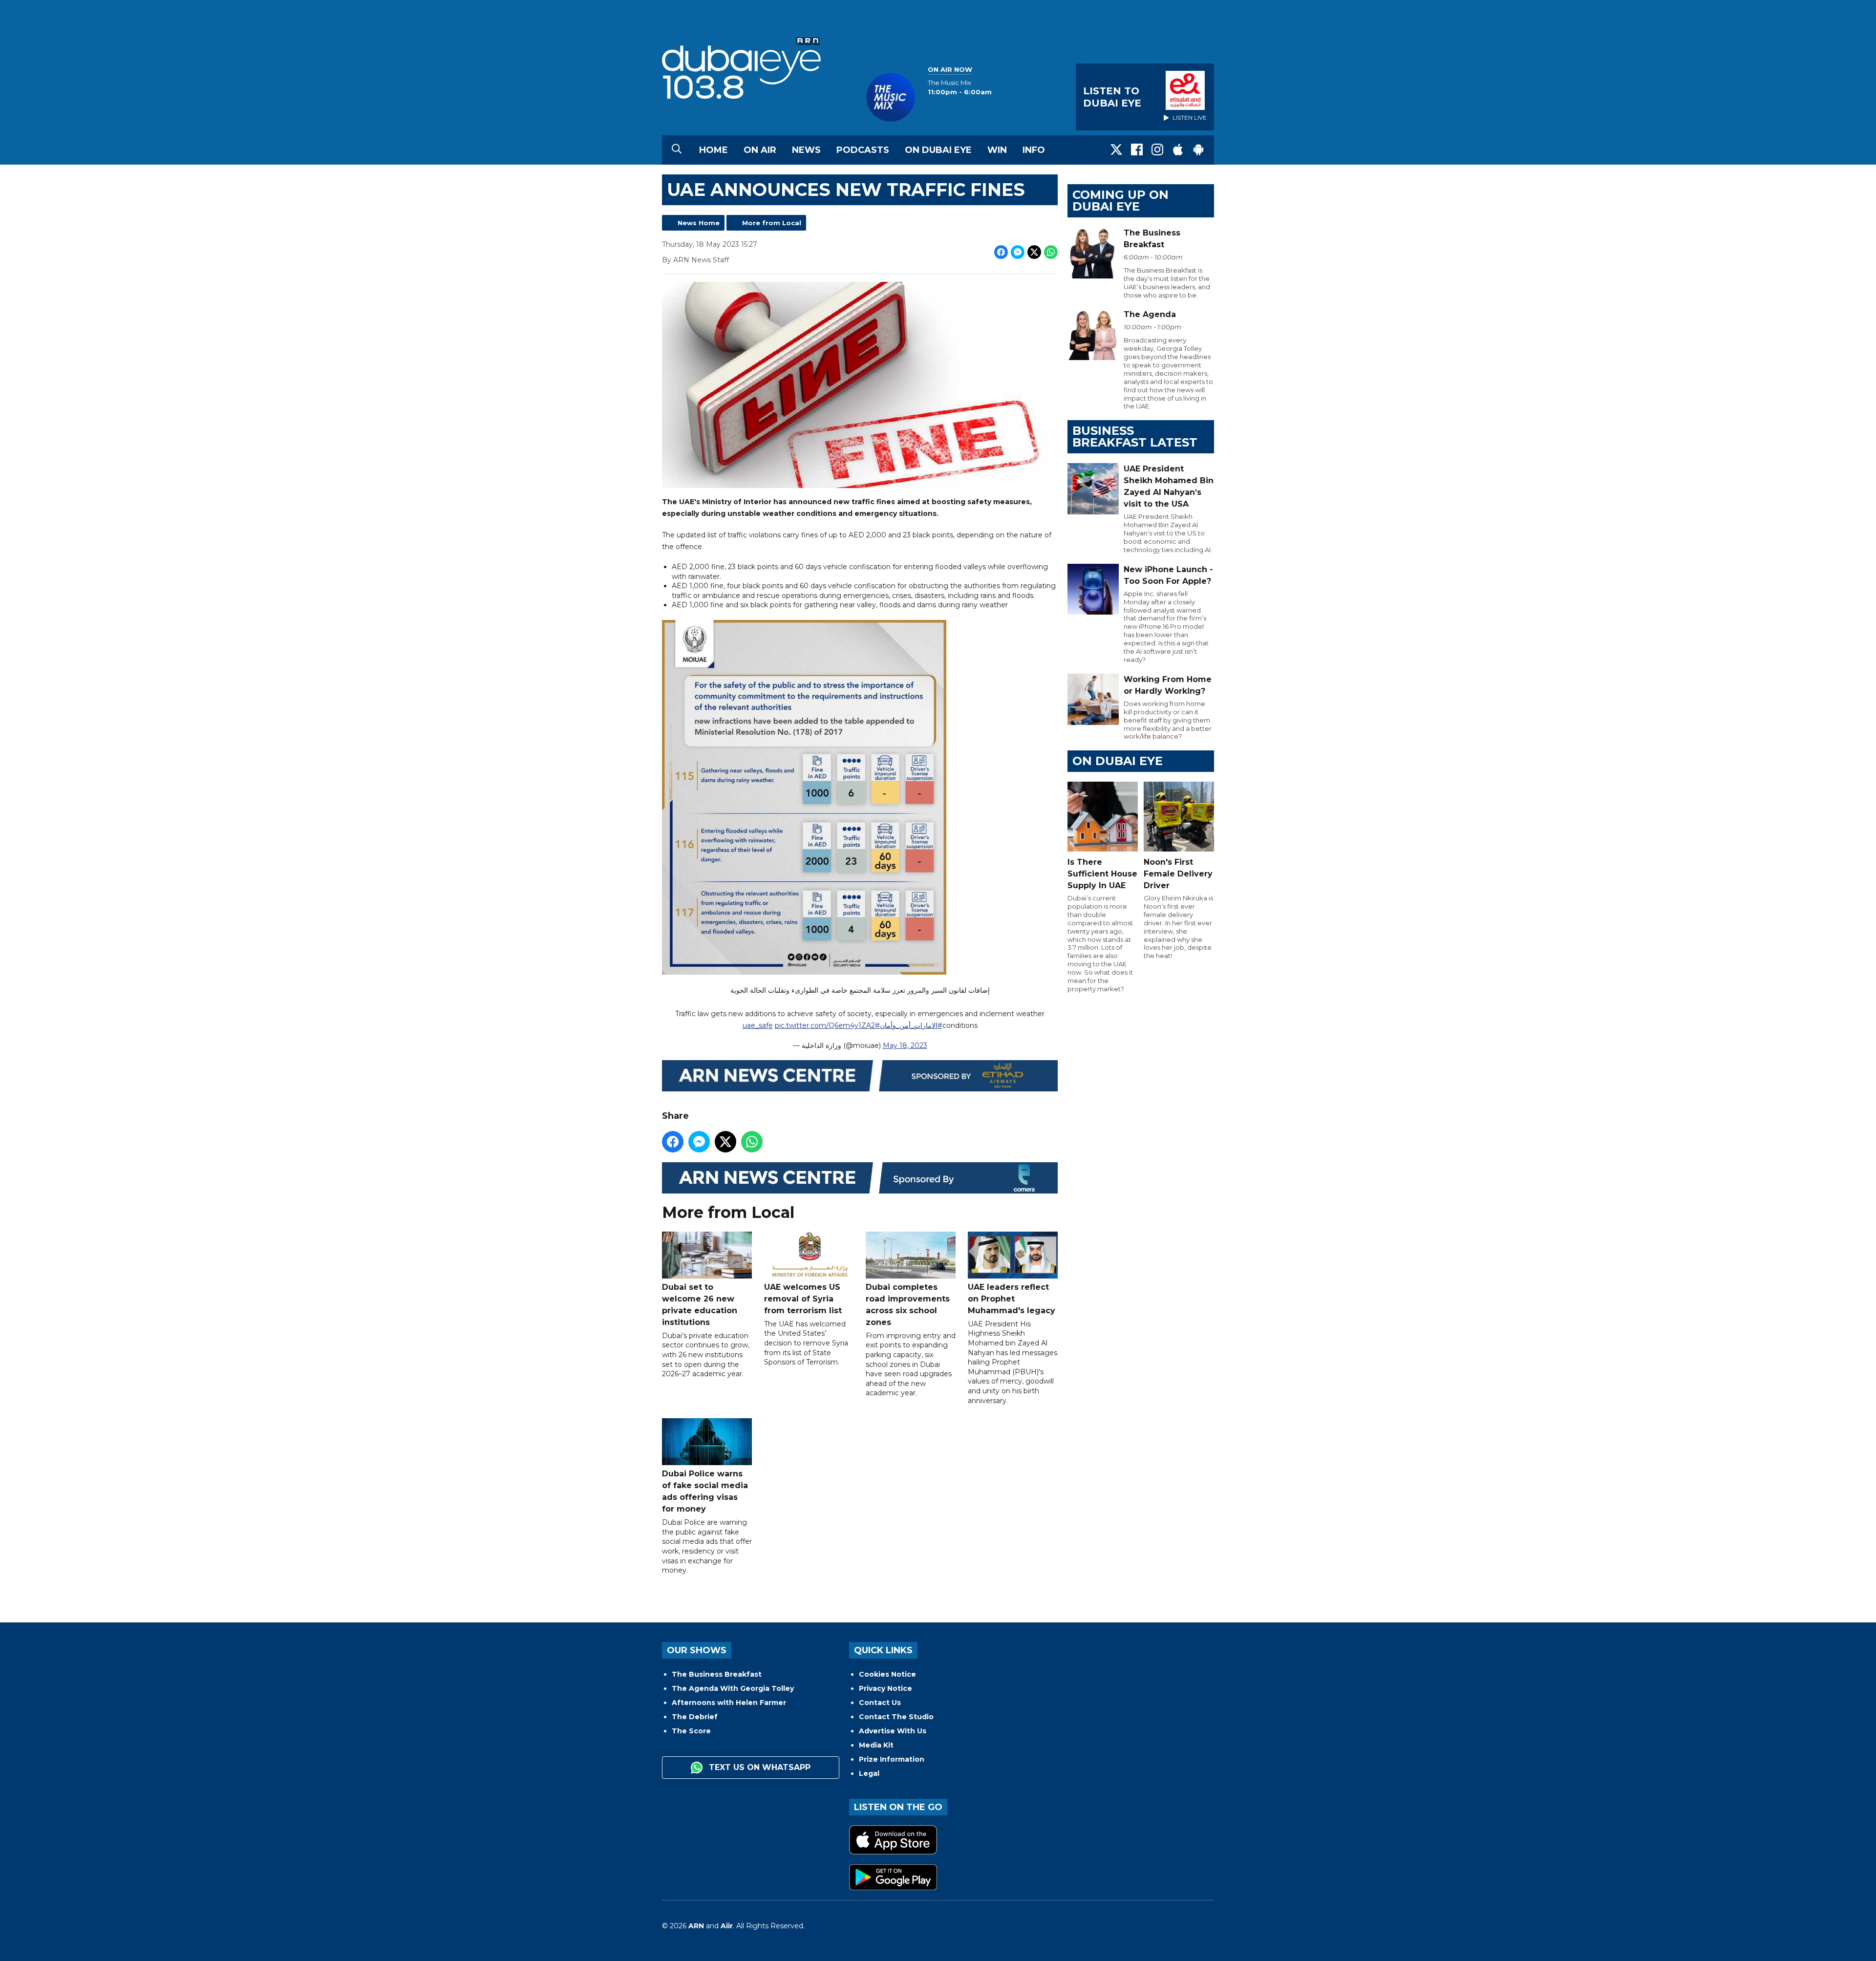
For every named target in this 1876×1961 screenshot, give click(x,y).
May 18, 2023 (905, 1045)
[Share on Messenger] (1018, 252)
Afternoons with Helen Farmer (729, 1703)
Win (997, 150)
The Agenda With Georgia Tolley (733, 1688)
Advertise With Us (893, 1731)
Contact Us (880, 1703)
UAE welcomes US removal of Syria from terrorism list (803, 1299)
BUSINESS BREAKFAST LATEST (1135, 437)
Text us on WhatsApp (758, 1767)
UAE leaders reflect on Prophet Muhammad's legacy (1012, 1299)
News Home (699, 223)
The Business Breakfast (717, 1674)
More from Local (772, 223)
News (806, 150)
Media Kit (876, 1745)
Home (714, 150)
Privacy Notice (885, 1688)
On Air (760, 150)
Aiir (727, 1926)
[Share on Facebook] (1001, 252)
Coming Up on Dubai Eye (1120, 201)
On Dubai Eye (938, 150)
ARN (696, 1926)
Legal (869, 1773)
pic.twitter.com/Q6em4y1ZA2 (825, 1025)
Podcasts (863, 150)
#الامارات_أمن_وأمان (911, 1025)
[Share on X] (1034, 252)
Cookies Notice (887, 1674)
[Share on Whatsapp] (1051, 252)
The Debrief (695, 1717)
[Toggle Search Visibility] (677, 150)
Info (1034, 150)
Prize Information (892, 1759)
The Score (691, 1731)
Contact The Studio (896, 1717)
